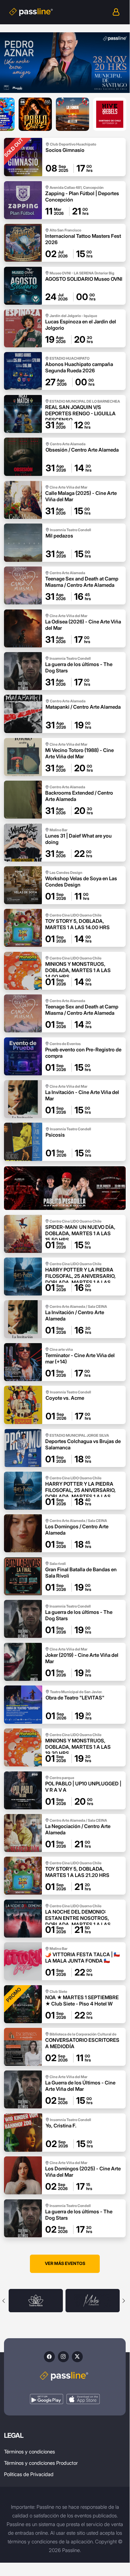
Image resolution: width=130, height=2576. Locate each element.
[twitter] (77, 2357)
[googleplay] (47, 2399)
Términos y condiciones (29, 2452)
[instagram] (63, 2357)
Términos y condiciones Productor (41, 2463)
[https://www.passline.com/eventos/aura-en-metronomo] (65, 1188)
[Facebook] (49, 2357)
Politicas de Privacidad (29, 2474)
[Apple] (83, 2399)
